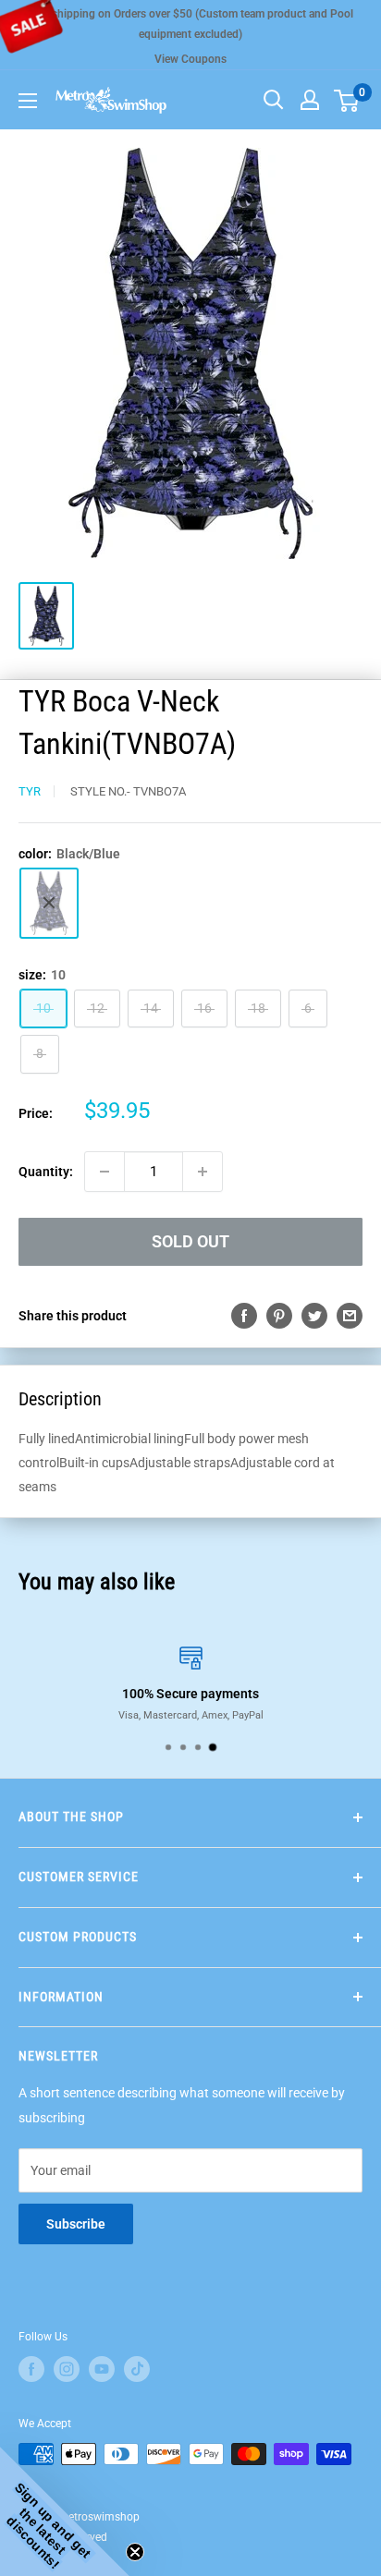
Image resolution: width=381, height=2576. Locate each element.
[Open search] (274, 100)
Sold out (190, 1241)
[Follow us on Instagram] (67, 2369)
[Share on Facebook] (244, 1316)
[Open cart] (346, 101)
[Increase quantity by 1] (203, 1172)
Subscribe (76, 2224)
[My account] (310, 100)
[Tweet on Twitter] (314, 1316)
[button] (65, 2511)
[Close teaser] (135, 2552)
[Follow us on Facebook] (31, 2369)
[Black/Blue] (49, 903)
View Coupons (190, 59)
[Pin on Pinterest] (279, 1316)
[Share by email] (350, 1316)
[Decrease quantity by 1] (104, 1172)
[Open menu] (28, 101)
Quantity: (46, 1172)
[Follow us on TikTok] (137, 2369)
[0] (347, 100)
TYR (30, 791)
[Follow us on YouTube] (102, 2369)
